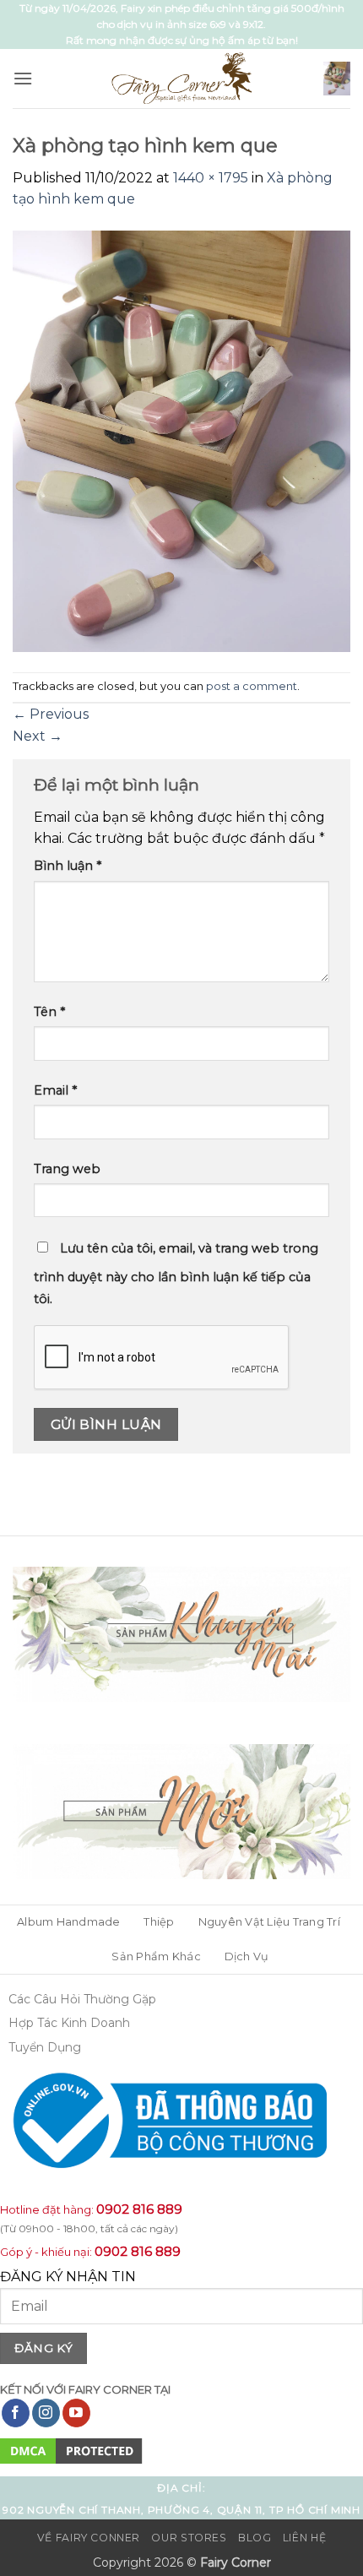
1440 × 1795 (211, 178)
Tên (49, 1012)
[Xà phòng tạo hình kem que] (181, 440)
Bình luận (68, 866)
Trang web (67, 1169)
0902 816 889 (139, 2209)
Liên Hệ (304, 2538)
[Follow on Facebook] (16, 2413)
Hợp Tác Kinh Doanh (69, 2023)
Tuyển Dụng (45, 2047)
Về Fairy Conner (89, 2538)
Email (55, 1090)
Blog (255, 2538)
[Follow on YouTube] (76, 2413)
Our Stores (189, 2538)
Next (38, 736)
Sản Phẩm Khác (156, 1956)
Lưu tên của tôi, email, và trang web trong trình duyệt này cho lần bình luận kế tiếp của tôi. (176, 1274)
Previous (51, 714)
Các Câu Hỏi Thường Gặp (82, 1999)
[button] (23, 78)
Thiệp (159, 1922)
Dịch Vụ (247, 1956)
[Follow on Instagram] (46, 2413)
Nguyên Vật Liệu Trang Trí (269, 1922)
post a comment (252, 686)
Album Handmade (69, 1922)
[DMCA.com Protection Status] (71, 2450)
